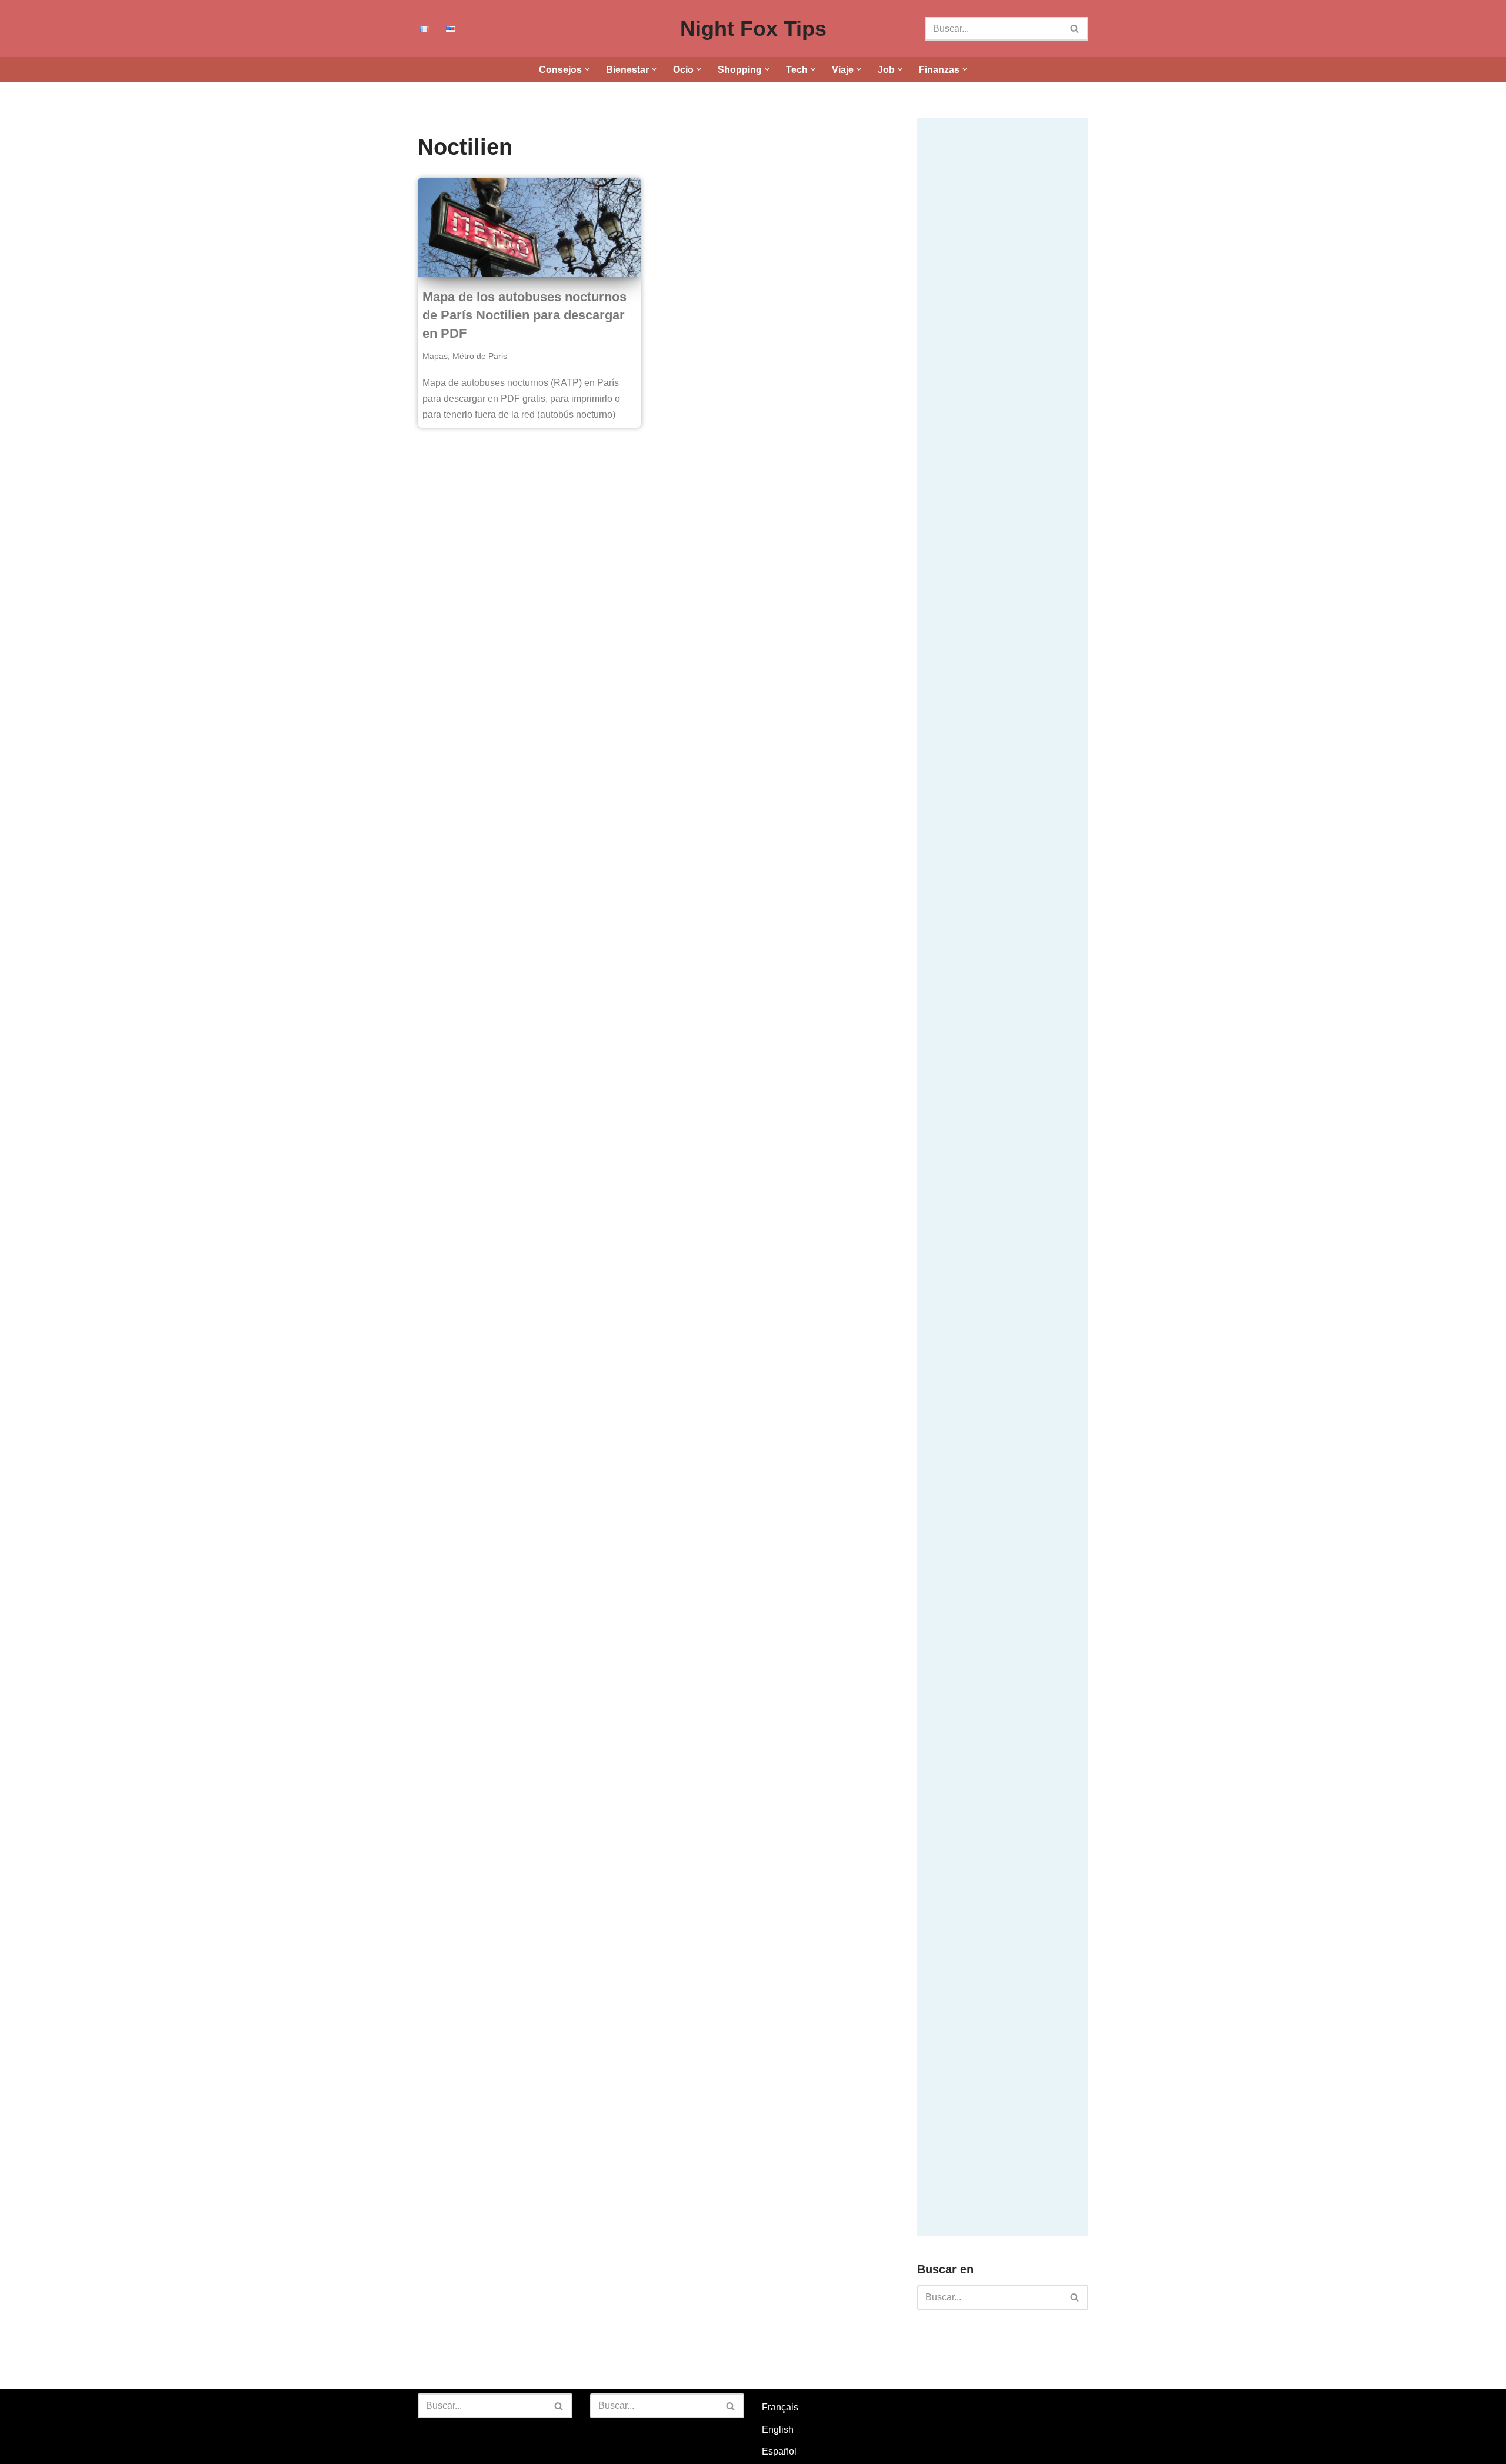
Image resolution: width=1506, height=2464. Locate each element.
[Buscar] (1075, 29)
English (778, 2430)
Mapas (435, 356)
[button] (587, 69)
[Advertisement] (1005, 294)
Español (779, 2451)
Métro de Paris (480, 356)
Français (780, 2407)
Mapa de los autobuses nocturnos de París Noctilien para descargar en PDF (524, 315)
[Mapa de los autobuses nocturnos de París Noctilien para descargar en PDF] (529, 227)
